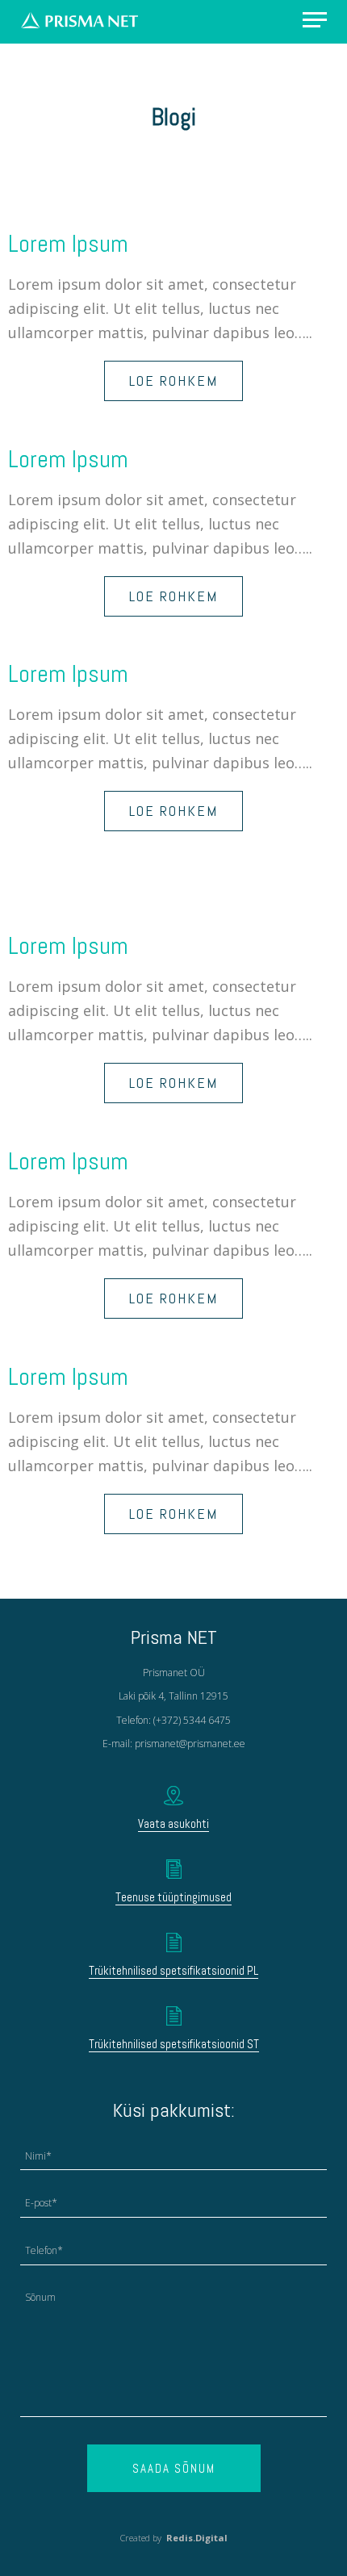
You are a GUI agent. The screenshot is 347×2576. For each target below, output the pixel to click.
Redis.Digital (197, 2538)
